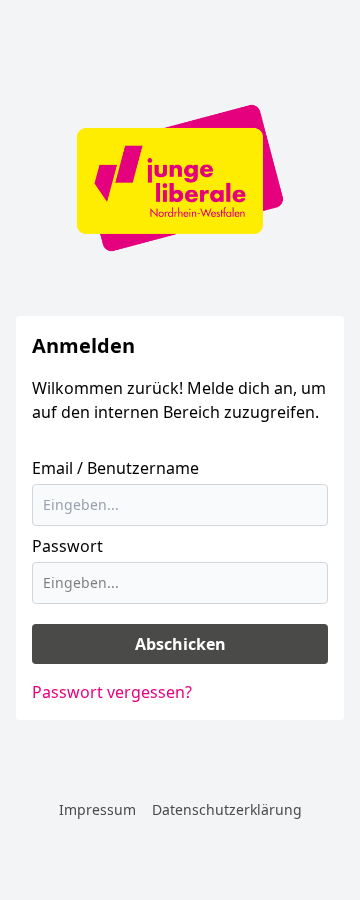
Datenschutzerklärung (227, 809)
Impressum (97, 809)
